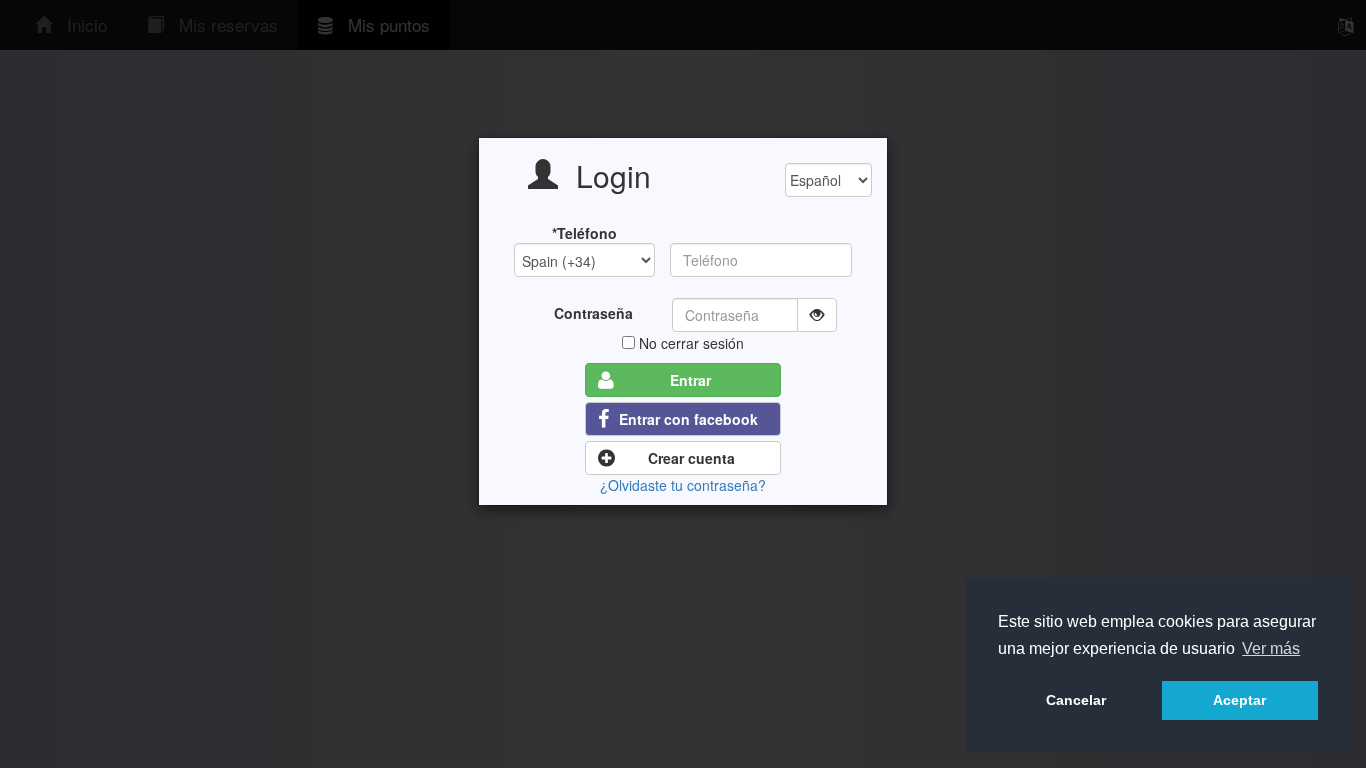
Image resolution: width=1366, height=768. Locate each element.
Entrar (690, 380)
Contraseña (593, 313)
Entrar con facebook (688, 419)
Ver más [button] (1271, 648)
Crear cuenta (691, 458)
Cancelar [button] (1076, 700)
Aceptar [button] (1239, 700)
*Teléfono (584, 233)
